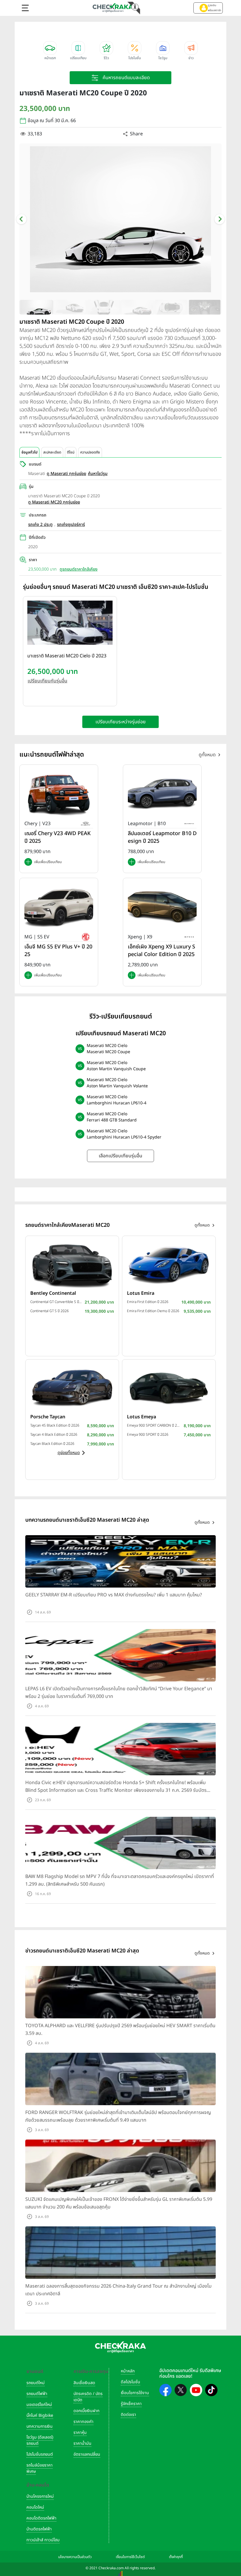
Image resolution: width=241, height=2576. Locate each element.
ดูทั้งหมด (207, 755)
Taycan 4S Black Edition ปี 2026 (55, 1425)
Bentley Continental (53, 1293)
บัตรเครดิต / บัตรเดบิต (88, 2397)
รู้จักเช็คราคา (131, 2404)
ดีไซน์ (71, 452)
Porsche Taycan (48, 1417)
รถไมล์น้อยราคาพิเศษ (40, 2468)
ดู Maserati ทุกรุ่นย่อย (66, 474)
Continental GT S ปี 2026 (50, 1311)
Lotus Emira (141, 1293)
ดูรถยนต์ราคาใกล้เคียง (79, 569)
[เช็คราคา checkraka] (113, 8)
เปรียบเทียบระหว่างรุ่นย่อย (121, 722)
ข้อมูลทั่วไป (29, 452)
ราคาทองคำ (83, 2422)
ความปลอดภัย (90, 452)
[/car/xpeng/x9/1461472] (162, 907)
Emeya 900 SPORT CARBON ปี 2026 (154, 1425)
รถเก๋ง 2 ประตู (40, 525)
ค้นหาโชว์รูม (98, 474)
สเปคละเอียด (52, 452)
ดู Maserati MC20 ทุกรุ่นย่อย (54, 502)
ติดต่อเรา (128, 2415)
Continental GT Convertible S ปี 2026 (56, 1302)
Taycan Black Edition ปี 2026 (52, 1444)
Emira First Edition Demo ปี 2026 (153, 1311)
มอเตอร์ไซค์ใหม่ (39, 2405)
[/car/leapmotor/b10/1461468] (162, 794)
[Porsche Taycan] (72, 1387)
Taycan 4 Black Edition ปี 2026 (54, 1435)
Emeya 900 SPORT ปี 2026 (148, 1435)
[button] (208, 8)
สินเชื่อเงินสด (84, 2383)
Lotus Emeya (142, 1417)
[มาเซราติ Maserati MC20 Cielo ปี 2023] (70, 624)
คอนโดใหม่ (35, 2507)
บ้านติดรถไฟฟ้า (39, 2529)
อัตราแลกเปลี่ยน (87, 2454)
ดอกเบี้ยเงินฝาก (86, 2411)
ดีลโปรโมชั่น (130, 2382)
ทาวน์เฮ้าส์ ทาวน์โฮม (43, 2540)
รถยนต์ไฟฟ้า (37, 2394)
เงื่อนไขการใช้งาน (135, 2393)
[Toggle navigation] (25, 8)
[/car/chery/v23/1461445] (59, 794)
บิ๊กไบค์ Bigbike (40, 2415)
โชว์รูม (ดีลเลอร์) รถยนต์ (40, 2440)
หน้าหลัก (128, 2371)
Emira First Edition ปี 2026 (148, 1302)
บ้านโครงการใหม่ (40, 2496)
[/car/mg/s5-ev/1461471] (59, 907)
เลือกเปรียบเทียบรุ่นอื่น (120, 1156)
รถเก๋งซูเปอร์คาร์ (71, 525)
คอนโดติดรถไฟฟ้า (41, 2518)
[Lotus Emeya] (169, 1387)
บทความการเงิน (40, 2426)
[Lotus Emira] (169, 1264)
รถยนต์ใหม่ (36, 2383)
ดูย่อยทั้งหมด (69, 1453)
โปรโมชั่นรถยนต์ (40, 2454)
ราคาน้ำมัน (82, 2443)
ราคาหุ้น (80, 2433)
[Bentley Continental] (72, 1264)
